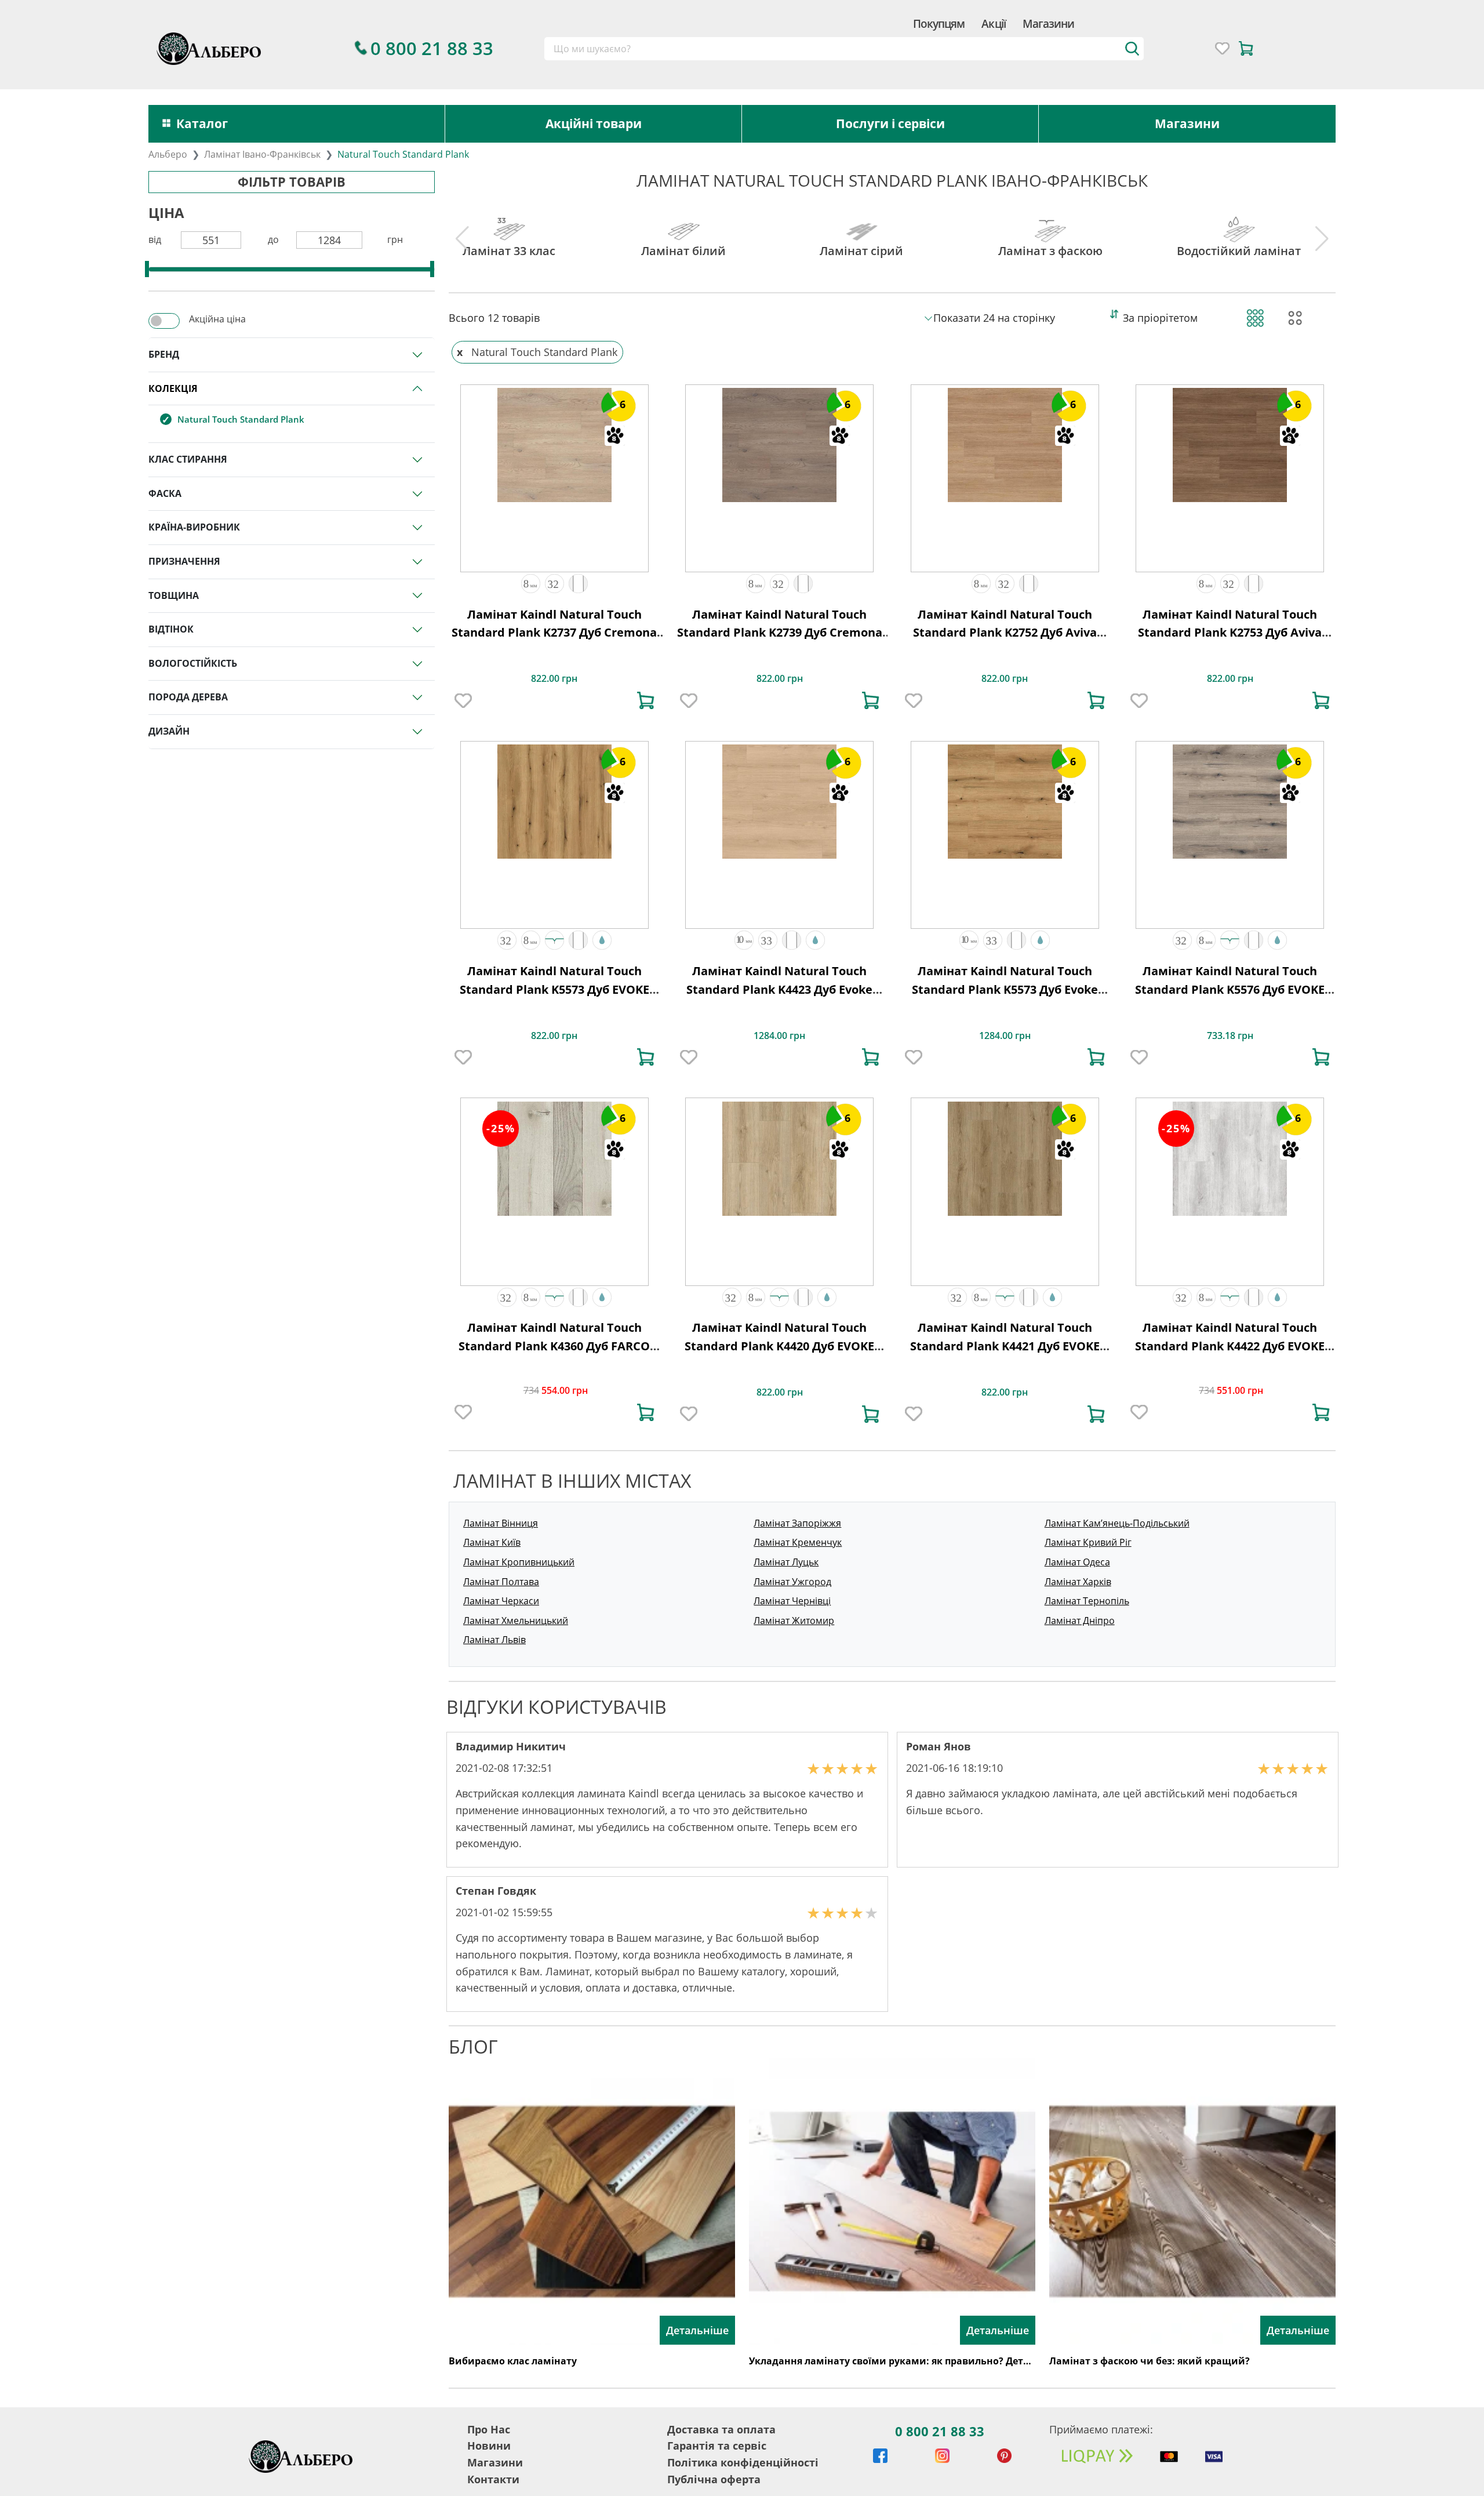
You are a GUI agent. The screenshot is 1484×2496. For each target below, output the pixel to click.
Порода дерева (188, 697)
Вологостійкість (193, 663)
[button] (531, 584)
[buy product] (646, 700)
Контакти (493, 2479)
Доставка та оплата (721, 2429)
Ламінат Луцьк (786, 1562)
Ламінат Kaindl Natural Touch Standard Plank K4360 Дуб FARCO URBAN (554, 1346)
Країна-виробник (194, 527)
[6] (554, 444)
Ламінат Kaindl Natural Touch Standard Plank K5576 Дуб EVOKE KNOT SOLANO (1230, 989)
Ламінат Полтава (501, 1582)
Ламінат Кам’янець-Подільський (1117, 1523)
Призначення (184, 561)
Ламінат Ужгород (792, 1582)
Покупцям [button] (939, 23)
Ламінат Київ (492, 1542)
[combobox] (844, 49)
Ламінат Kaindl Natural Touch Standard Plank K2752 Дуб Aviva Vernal (1005, 633)
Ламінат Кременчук (798, 1542)
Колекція (173, 388)
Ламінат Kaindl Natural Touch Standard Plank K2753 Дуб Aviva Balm (1230, 633)
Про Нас (489, 2429)
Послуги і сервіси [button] (890, 123)
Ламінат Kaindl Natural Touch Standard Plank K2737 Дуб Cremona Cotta (554, 633)
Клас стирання (188, 459)
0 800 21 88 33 (940, 2431)
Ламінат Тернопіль (1087, 1601)
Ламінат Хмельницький (516, 1621)
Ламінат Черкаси (501, 1601)
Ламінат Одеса (1077, 1562)
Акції (993, 23)
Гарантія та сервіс (717, 2446)
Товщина (174, 595)
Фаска (165, 493)
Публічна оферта (714, 2479)
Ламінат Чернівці (792, 1601)
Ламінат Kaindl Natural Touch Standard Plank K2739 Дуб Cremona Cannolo (780, 633)
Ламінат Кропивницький (519, 1562)
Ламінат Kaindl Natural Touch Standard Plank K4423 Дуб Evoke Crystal (779, 989)
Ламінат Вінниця (501, 1523)
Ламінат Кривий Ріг (1088, 1542)
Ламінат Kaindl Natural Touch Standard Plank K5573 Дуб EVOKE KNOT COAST (554, 989)
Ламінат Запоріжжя (797, 1523)
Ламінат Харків (1078, 1582)
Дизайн (169, 731)
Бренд (164, 354)
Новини (489, 2446)
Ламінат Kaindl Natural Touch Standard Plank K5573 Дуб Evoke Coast (1005, 989)
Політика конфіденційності (743, 2462)
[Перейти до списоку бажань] (1222, 48)
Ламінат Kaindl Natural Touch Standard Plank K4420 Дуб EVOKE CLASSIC (779, 1346)
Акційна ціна (217, 319)
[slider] (147, 269)
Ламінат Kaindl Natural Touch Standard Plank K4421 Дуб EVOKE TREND (1005, 1346)
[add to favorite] (463, 700)
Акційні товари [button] (594, 123)
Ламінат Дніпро (1080, 1621)
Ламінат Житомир (794, 1621)
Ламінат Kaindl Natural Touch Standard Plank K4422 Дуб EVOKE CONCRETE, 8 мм (1230, 1346)
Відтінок (171, 629)
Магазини (1048, 23)
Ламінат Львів (494, 1640)
